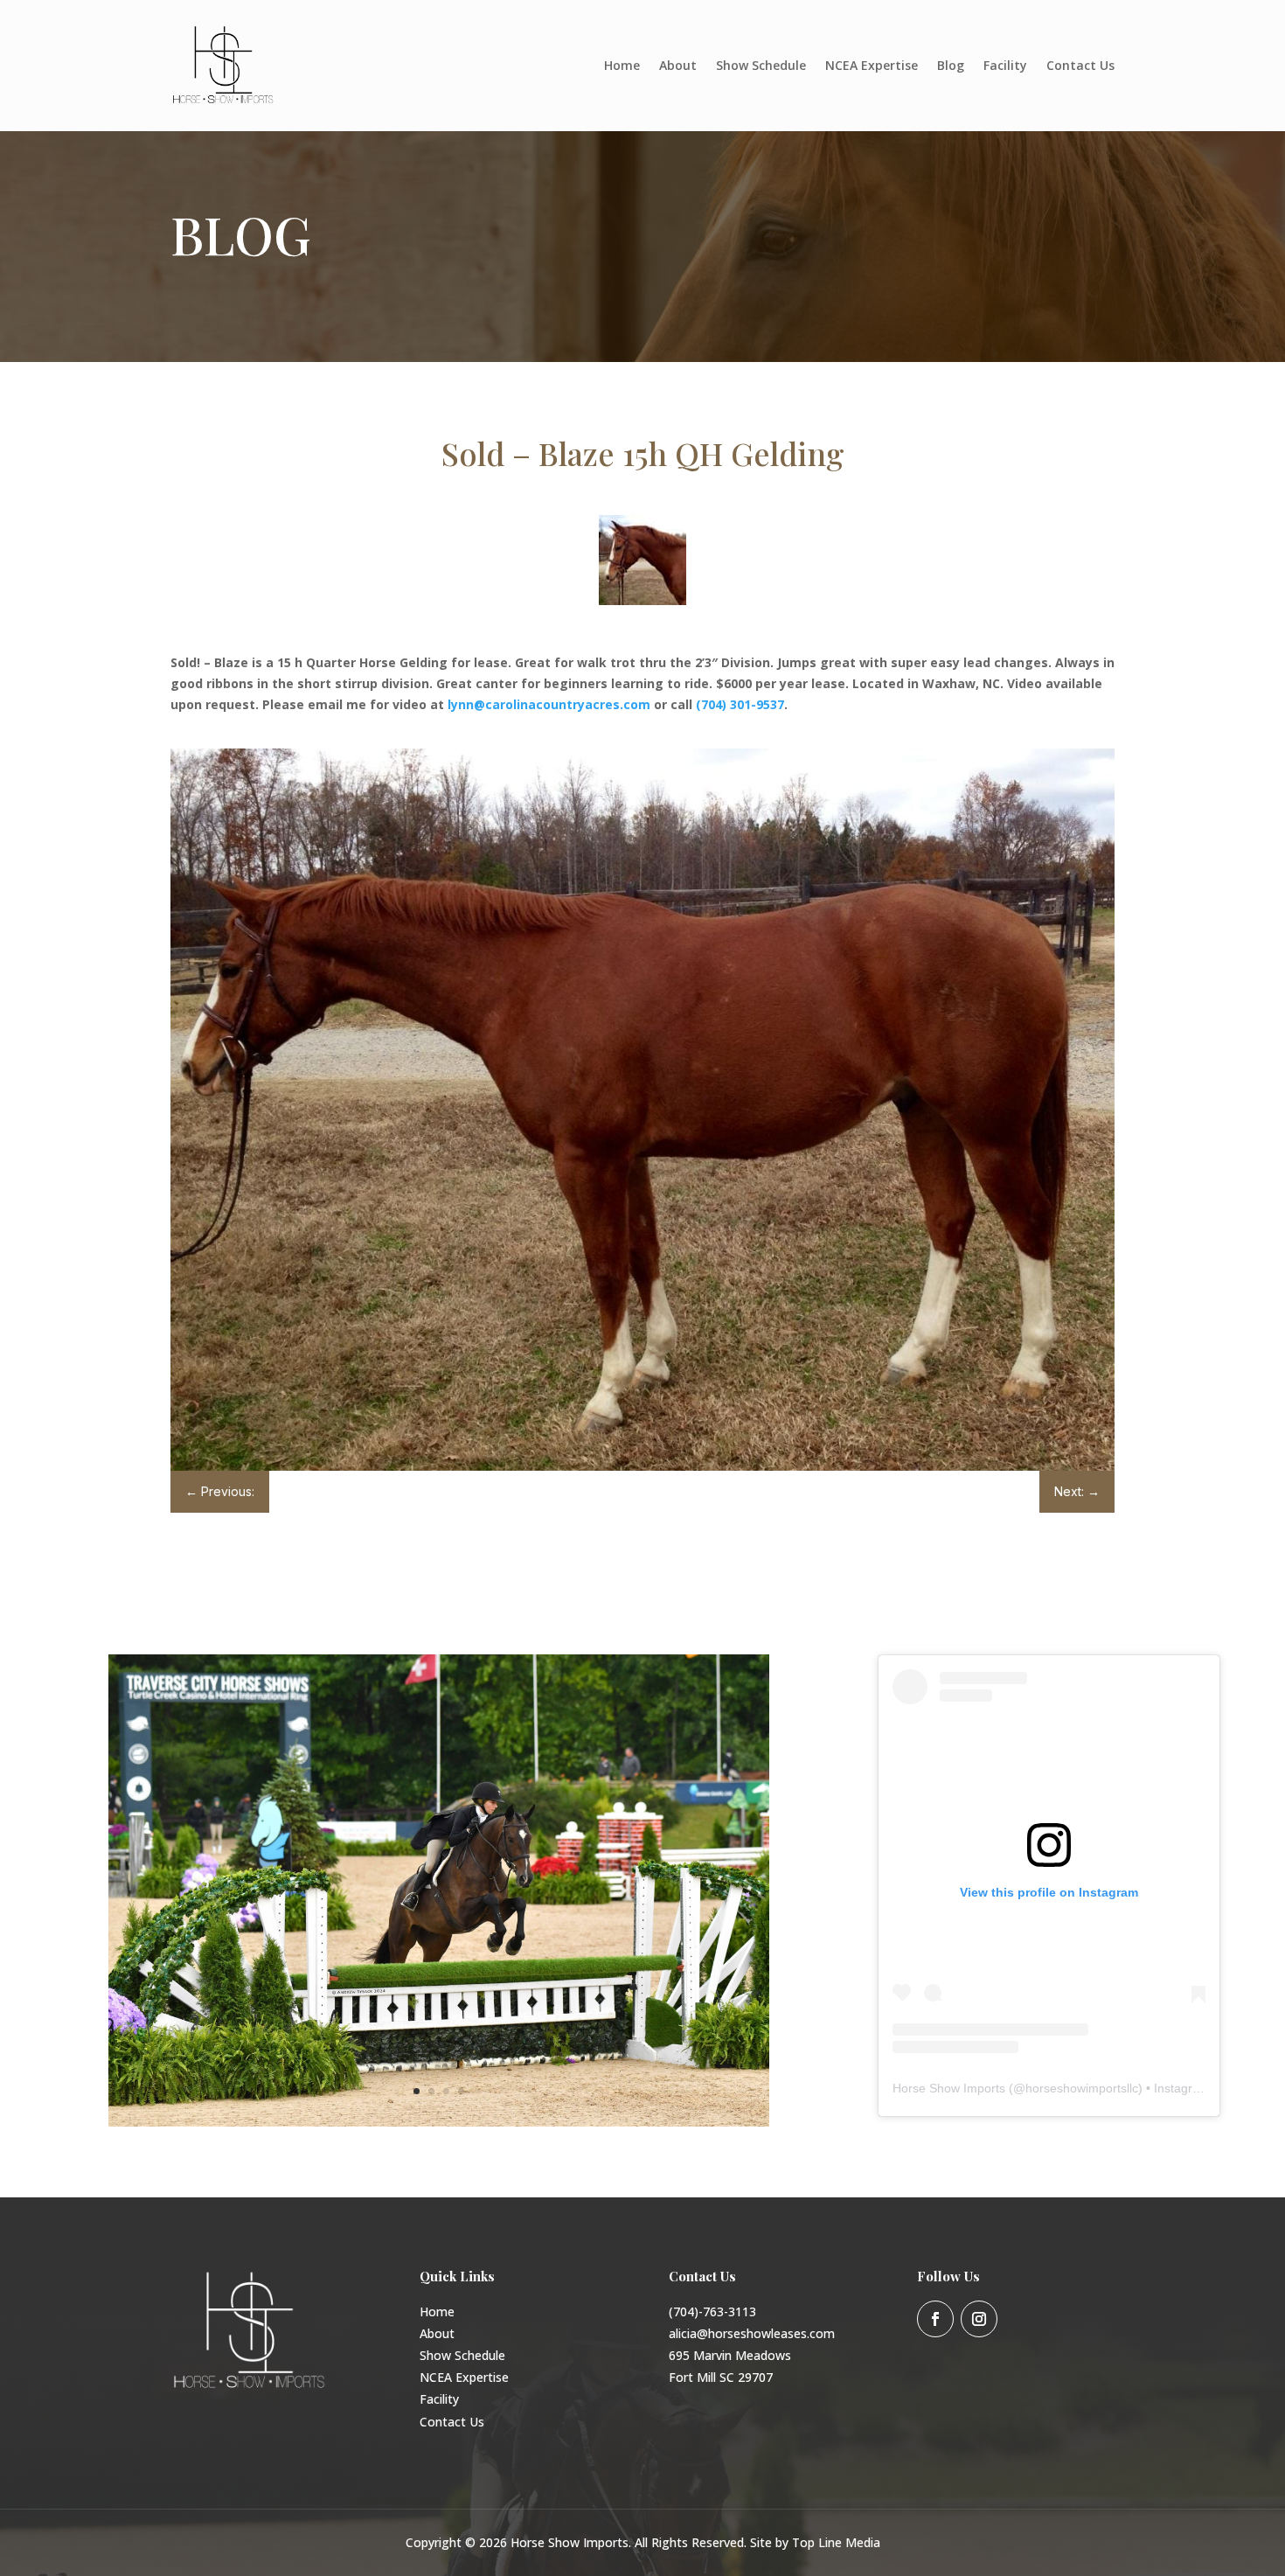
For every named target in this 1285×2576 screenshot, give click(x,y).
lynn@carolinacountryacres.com (549, 704)
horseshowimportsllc (1082, 2088)
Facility (1005, 65)
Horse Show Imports (949, 2088)
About (678, 65)
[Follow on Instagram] (979, 2319)
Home (622, 65)
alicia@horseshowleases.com (752, 2333)
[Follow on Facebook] (935, 2319)
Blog (951, 65)
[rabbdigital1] (439, 2122)
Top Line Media (836, 2542)
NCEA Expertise (872, 65)
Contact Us (1080, 65)
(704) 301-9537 (740, 704)
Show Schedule (761, 65)
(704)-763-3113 (712, 2311)
